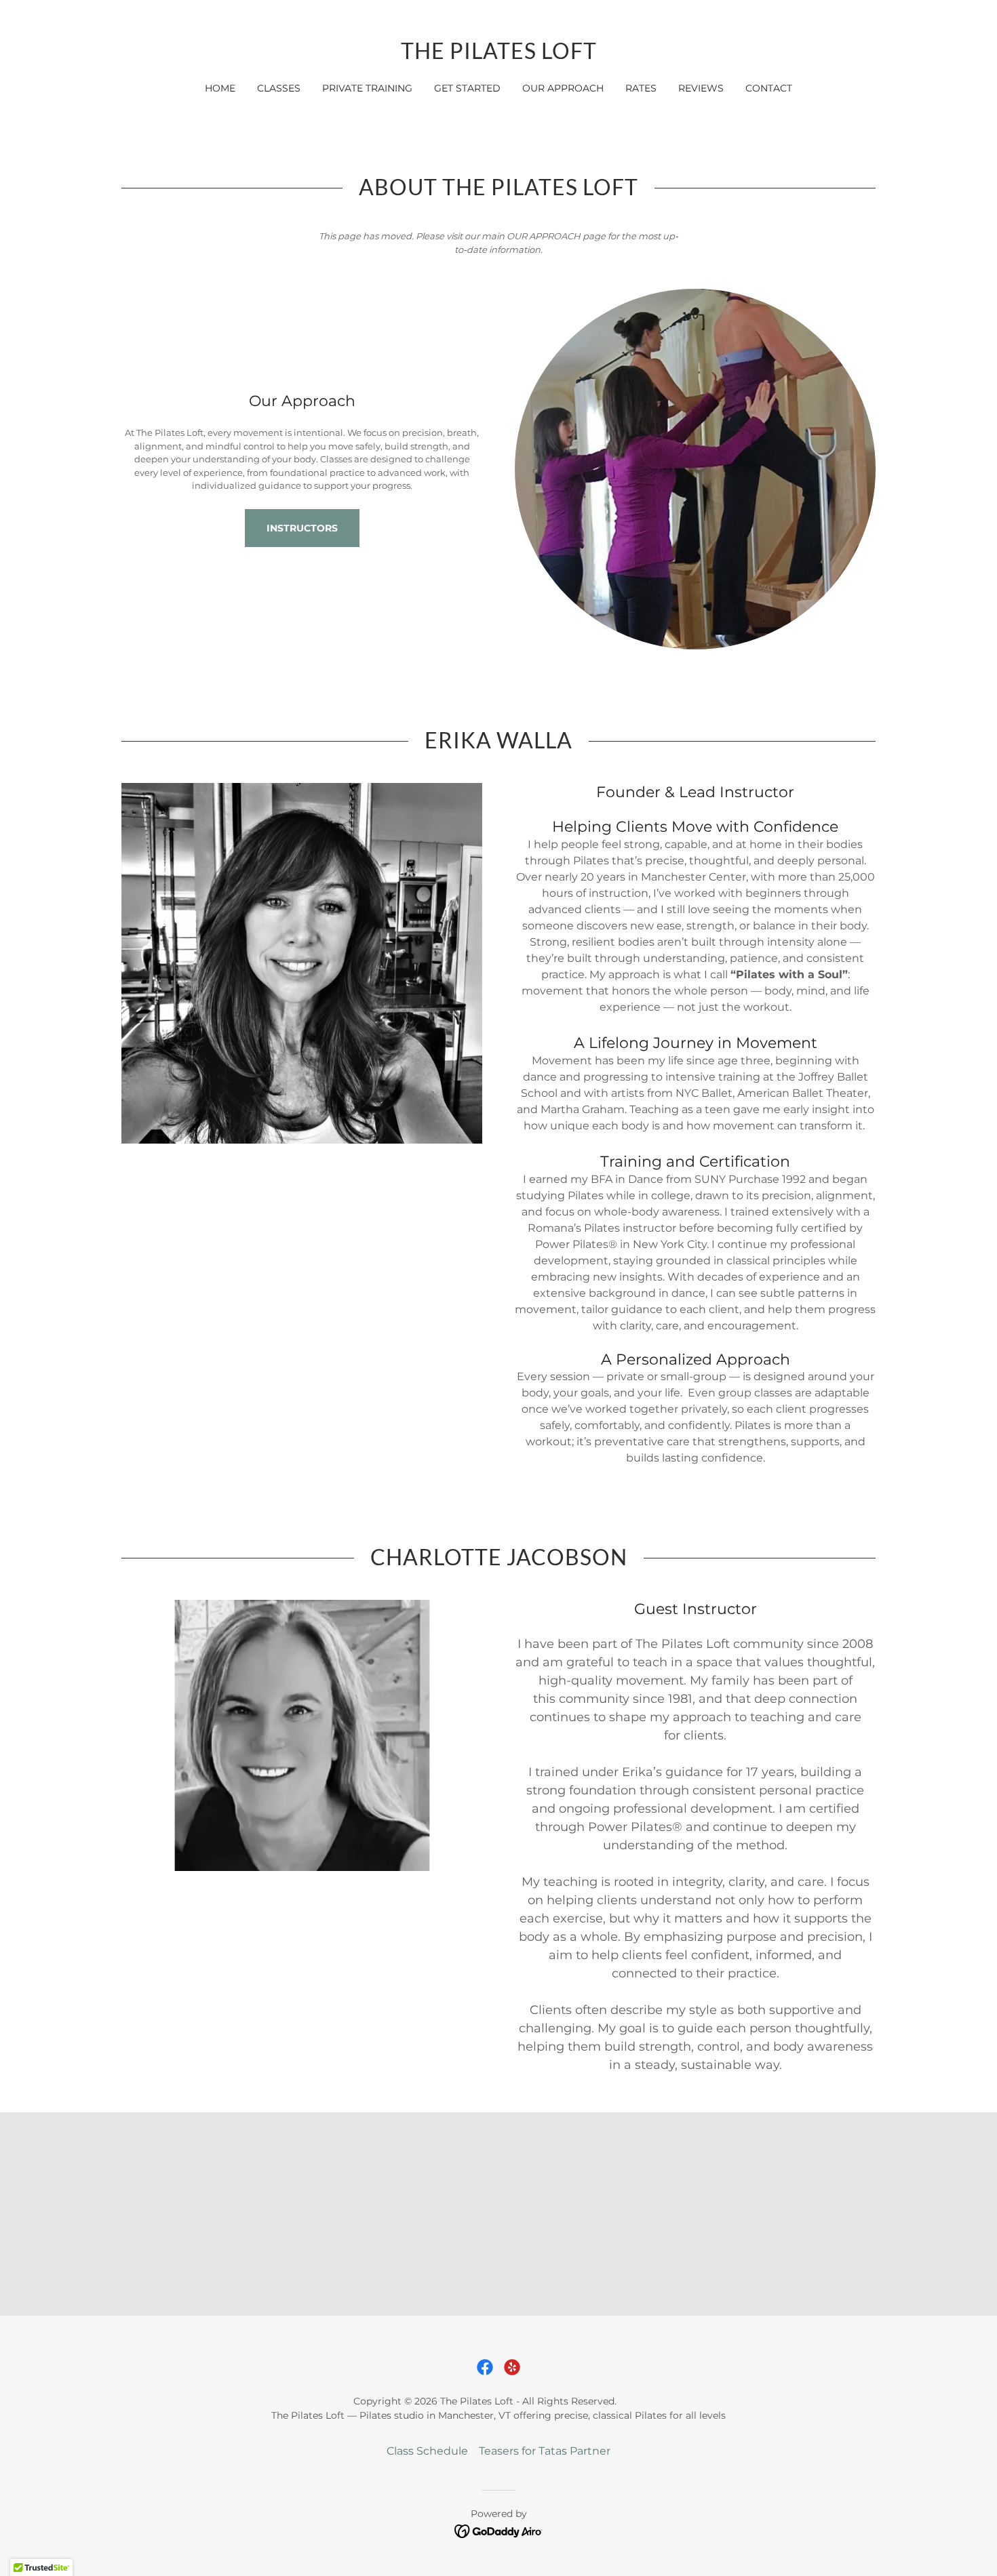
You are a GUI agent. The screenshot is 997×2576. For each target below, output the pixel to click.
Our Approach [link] (563, 88)
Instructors (302, 528)
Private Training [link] (367, 88)
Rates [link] (641, 88)
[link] (499, 55)
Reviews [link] (701, 88)
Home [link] (220, 88)
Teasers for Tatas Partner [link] (545, 2451)
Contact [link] (769, 88)
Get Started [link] (467, 88)
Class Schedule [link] (427, 2451)
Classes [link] (279, 88)
